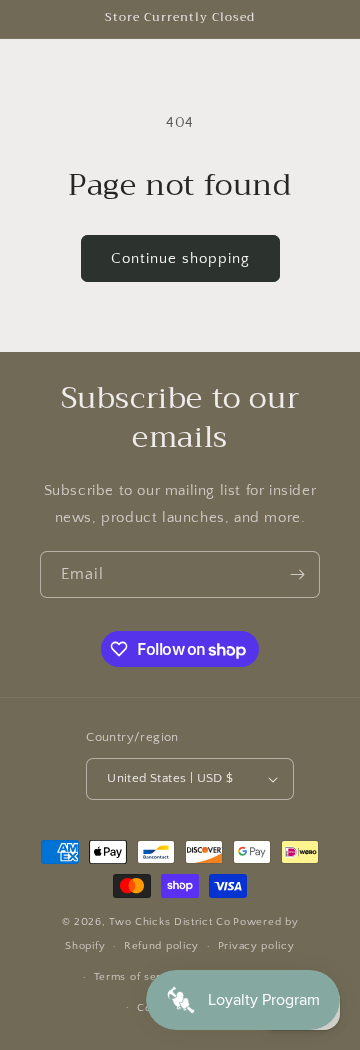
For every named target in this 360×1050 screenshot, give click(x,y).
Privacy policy (256, 946)
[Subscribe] (297, 574)
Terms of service (139, 977)
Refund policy (161, 946)
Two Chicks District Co (169, 922)
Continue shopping (180, 258)
